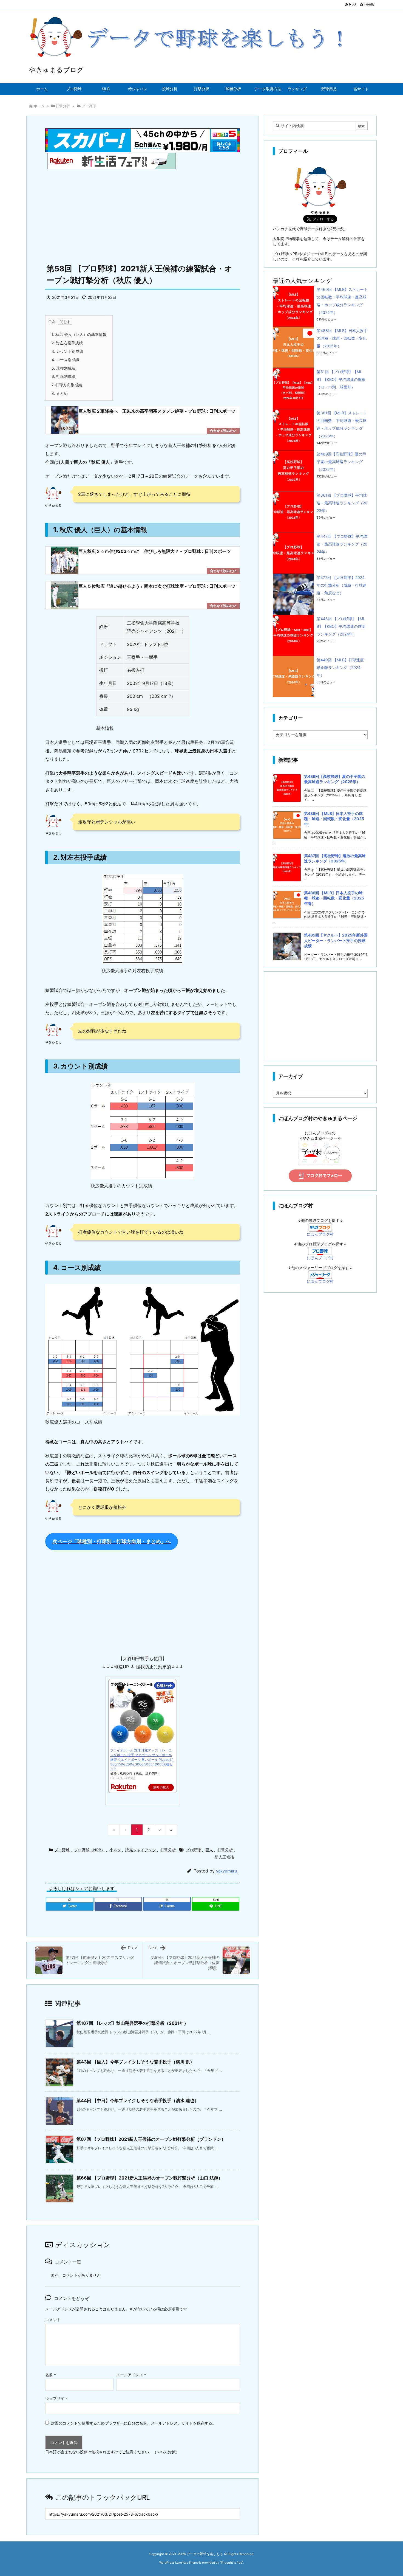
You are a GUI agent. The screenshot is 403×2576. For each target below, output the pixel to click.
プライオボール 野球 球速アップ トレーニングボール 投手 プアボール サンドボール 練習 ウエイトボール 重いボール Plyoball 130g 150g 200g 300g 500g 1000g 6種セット (142, 1759)
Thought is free (231, 2563)
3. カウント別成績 (67, 351)
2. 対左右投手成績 (67, 343)
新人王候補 (224, 1857)
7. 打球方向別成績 (67, 385)
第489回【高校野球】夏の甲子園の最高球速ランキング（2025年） (341, 462)
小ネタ (115, 1850)
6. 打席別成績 (63, 376)
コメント (53, 2320)
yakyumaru (227, 1871)
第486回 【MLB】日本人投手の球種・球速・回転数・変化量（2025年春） (334, 898)
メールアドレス (131, 2375)
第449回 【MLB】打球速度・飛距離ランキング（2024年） (342, 667)
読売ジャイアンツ (141, 1850)
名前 (51, 2375)
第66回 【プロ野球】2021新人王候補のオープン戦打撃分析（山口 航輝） (150, 2178)
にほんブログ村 (320, 1234)
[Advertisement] (143, 214)
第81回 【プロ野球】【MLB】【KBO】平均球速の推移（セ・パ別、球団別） (341, 379)
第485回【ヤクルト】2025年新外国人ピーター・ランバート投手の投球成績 (336, 940)
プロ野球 (89, 106)
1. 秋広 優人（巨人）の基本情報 (79, 334)
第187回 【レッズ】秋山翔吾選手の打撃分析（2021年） (132, 2023)
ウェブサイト (57, 2398)
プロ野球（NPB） (90, 1850)
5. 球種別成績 (63, 368)
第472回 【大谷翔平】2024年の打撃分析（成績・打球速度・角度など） (342, 585)
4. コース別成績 (65, 360)
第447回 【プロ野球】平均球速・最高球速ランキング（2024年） (342, 544)
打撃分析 (63, 106)
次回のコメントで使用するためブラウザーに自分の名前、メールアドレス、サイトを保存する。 (134, 2423)
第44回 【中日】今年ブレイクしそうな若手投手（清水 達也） (138, 2100)
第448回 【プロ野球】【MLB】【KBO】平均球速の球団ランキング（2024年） (341, 626)
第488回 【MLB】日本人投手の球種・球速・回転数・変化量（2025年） (342, 338)
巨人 (209, 1850)
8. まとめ (60, 393)
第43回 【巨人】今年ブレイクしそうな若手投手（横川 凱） (135, 2062)
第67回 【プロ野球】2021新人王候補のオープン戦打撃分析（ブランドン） (151, 2139)
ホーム (39, 106)
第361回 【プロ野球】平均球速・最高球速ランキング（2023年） (342, 503)
